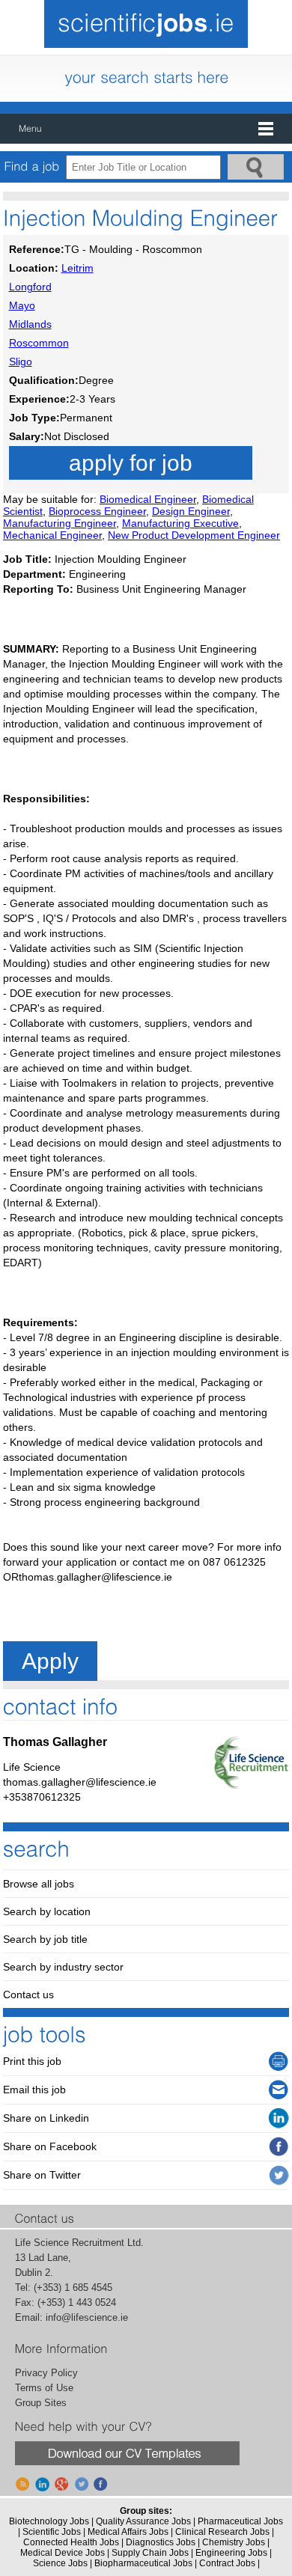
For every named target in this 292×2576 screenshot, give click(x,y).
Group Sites (41, 2403)
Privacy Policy (46, 2373)
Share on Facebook (50, 2146)
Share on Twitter (42, 2175)
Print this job (32, 2061)
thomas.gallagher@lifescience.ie (80, 1782)
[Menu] (146, 129)
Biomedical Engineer (148, 499)
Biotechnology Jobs (49, 2521)
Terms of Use (44, 2388)
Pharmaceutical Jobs (240, 2521)
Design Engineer (191, 511)
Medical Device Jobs (63, 2553)
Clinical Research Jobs (222, 2532)
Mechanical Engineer (52, 535)
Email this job (34, 2090)
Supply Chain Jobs (150, 2553)
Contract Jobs (227, 2563)
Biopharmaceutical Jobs (143, 2563)
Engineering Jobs (231, 2553)
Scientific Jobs (52, 2532)
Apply (50, 1661)
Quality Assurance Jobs (143, 2521)
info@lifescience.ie (87, 2317)
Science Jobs (60, 2563)
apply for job (131, 463)
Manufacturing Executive (180, 523)
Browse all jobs (39, 1884)
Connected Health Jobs (71, 2542)
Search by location (47, 1911)
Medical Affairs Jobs (128, 2532)
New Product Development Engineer (194, 535)
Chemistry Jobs (234, 2542)
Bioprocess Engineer (97, 511)
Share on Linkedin (46, 2118)
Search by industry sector (63, 1967)
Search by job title (45, 1939)
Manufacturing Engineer (60, 523)
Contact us (28, 1994)
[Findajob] (32, 167)
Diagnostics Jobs (161, 2542)
